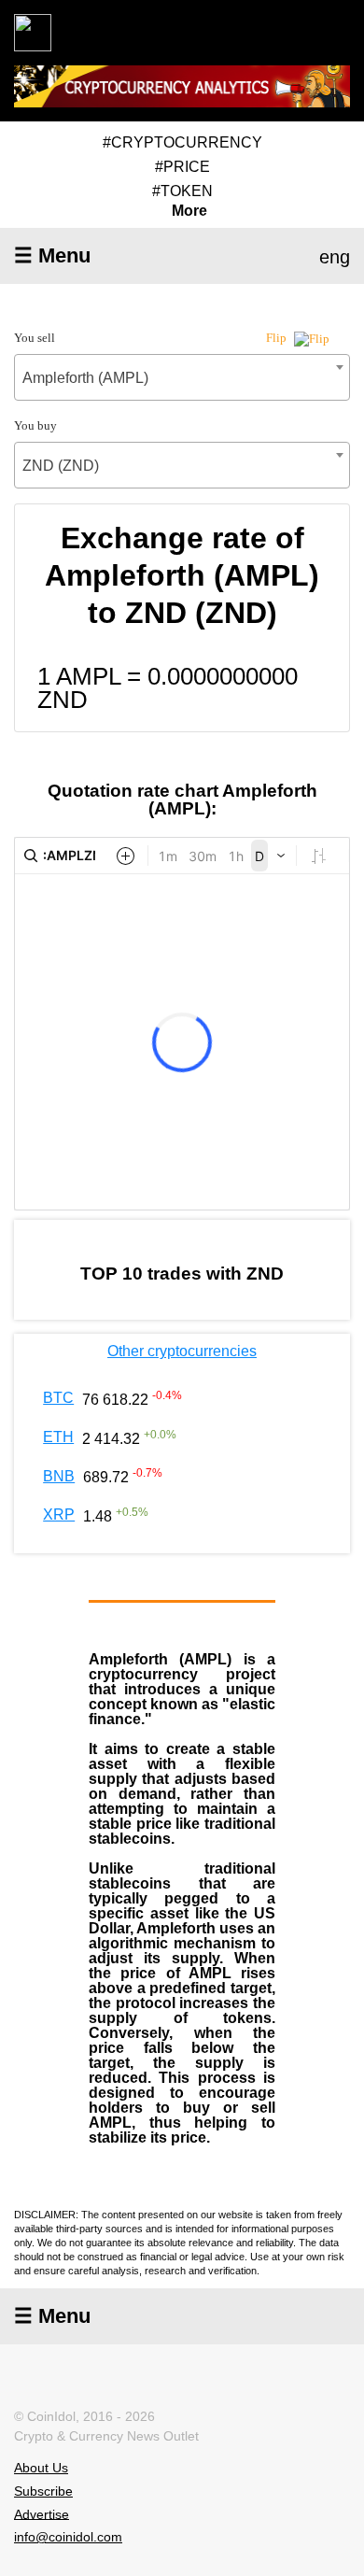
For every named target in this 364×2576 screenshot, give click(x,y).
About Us (41, 2468)
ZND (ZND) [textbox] (61, 466)
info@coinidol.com (68, 2537)
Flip (278, 338)
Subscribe (43, 2491)
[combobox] (182, 377)
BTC (58, 1398)
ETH (58, 1437)
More (189, 211)
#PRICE (182, 167)
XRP (59, 1514)
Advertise (42, 2513)
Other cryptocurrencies (182, 1351)
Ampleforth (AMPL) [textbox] (85, 378)
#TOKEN (182, 191)
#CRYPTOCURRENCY (182, 142)
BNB (59, 1476)
